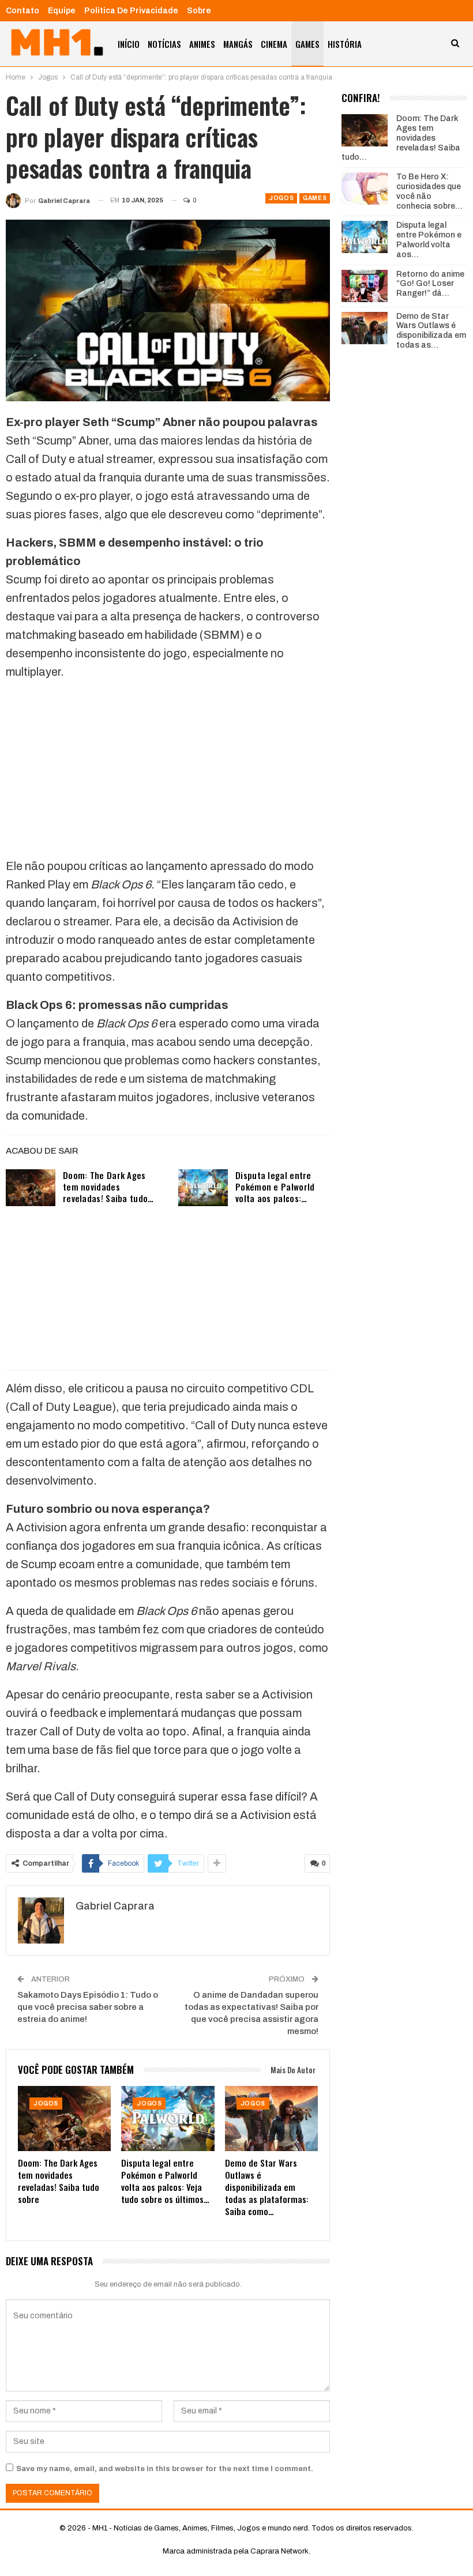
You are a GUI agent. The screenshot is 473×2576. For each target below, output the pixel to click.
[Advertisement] (168, 771)
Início (129, 44)
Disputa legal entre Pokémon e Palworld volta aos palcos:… (275, 1187)
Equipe (62, 11)
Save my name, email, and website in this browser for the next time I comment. (165, 2469)
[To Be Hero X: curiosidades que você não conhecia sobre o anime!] (365, 189)
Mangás (238, 44)
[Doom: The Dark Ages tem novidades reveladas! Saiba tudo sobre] (31, 1188)
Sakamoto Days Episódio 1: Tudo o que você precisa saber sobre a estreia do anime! (88, 2007)
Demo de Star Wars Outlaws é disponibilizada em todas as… (431, 331)
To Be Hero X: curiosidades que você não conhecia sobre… (429, 191)
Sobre (199, 11)
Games (307, 44)
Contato (22, 11)
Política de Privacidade (131, 11)
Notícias (164, 44)
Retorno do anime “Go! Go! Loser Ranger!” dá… (430, 284)
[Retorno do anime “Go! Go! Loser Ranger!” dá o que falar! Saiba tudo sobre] (365, 286)
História (345, 44)
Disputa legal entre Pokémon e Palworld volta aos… (429, 240)
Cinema (274, 44)
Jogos (281, 198)
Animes (202, 44)
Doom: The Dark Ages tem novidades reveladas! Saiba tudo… (108, 1187)
